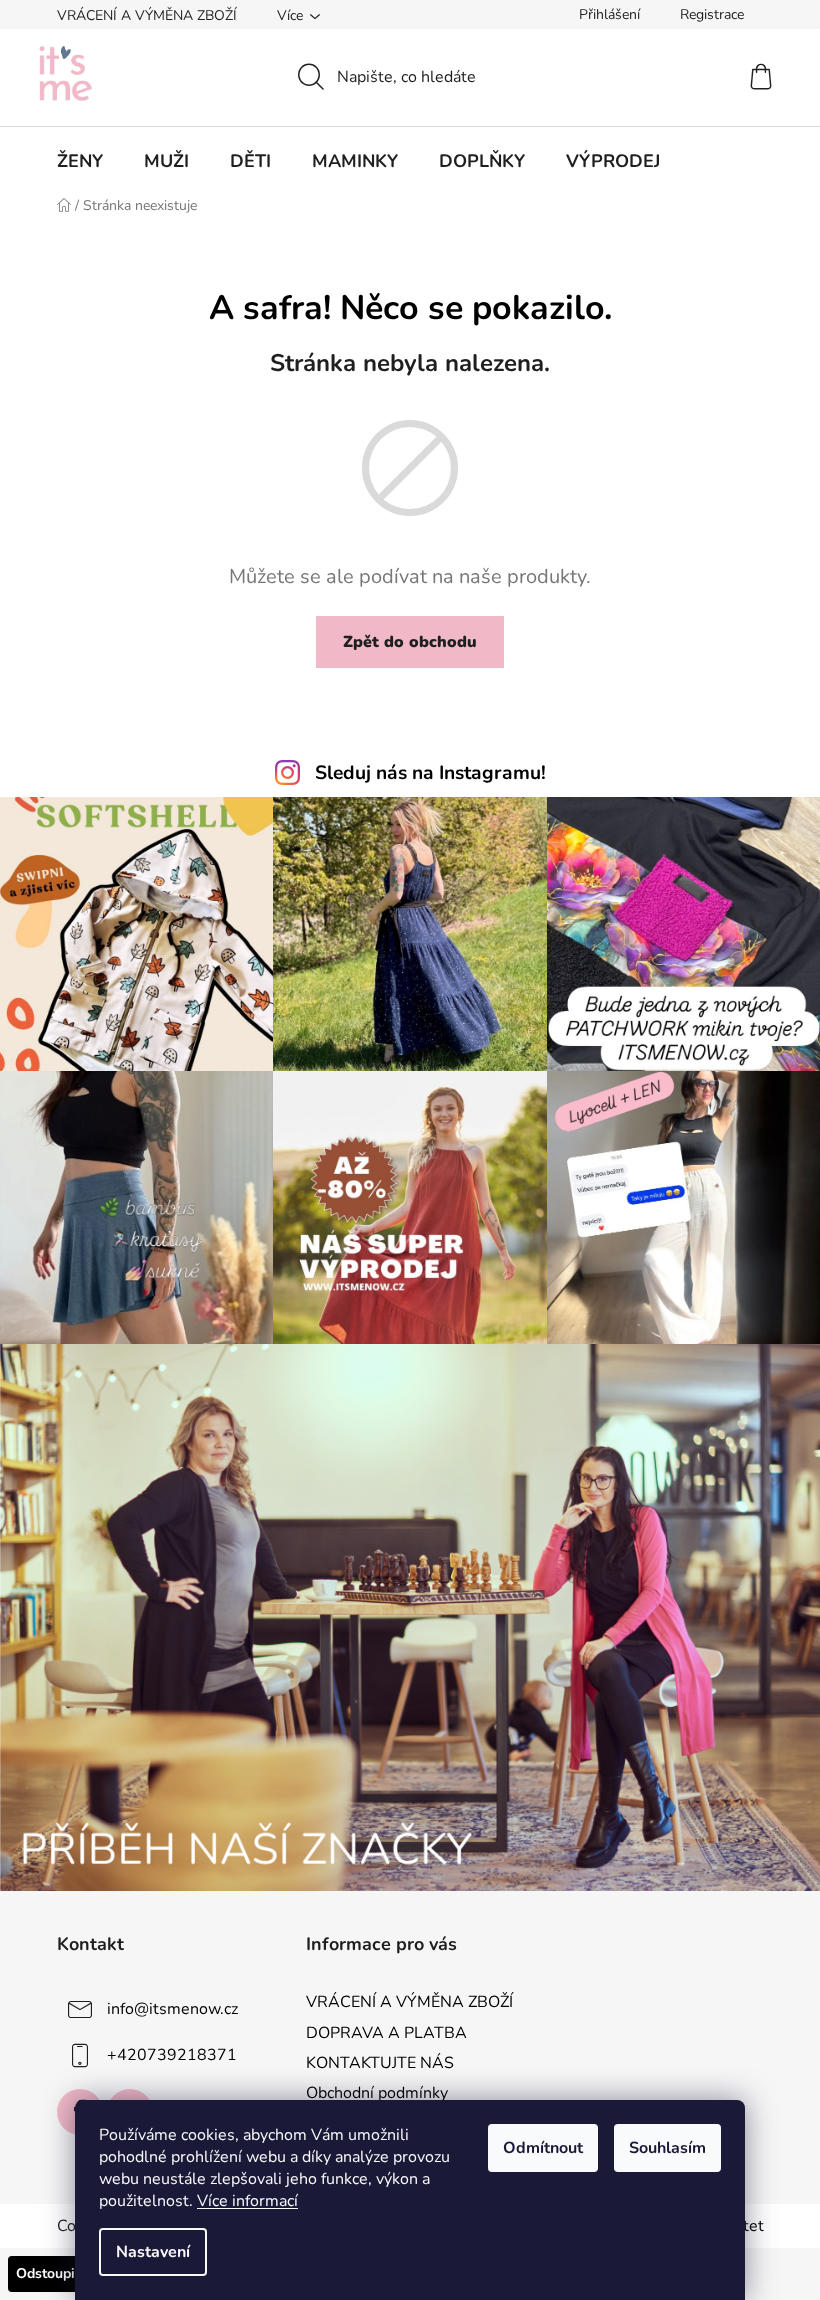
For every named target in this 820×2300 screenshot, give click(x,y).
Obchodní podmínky (377, 2093)
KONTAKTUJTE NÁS (380, 2063)
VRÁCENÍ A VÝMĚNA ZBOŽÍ (147, 15)
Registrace (712, 14)
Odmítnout (543, 2148)
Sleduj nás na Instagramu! (430, 773)
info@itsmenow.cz (172, 2009)
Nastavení (153, 2252)
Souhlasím (667, 2148)
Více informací (247, 2201)
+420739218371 (172, 2055)
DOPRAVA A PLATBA (386, 2033)
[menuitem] (80, 161)
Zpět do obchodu (410, 642)
